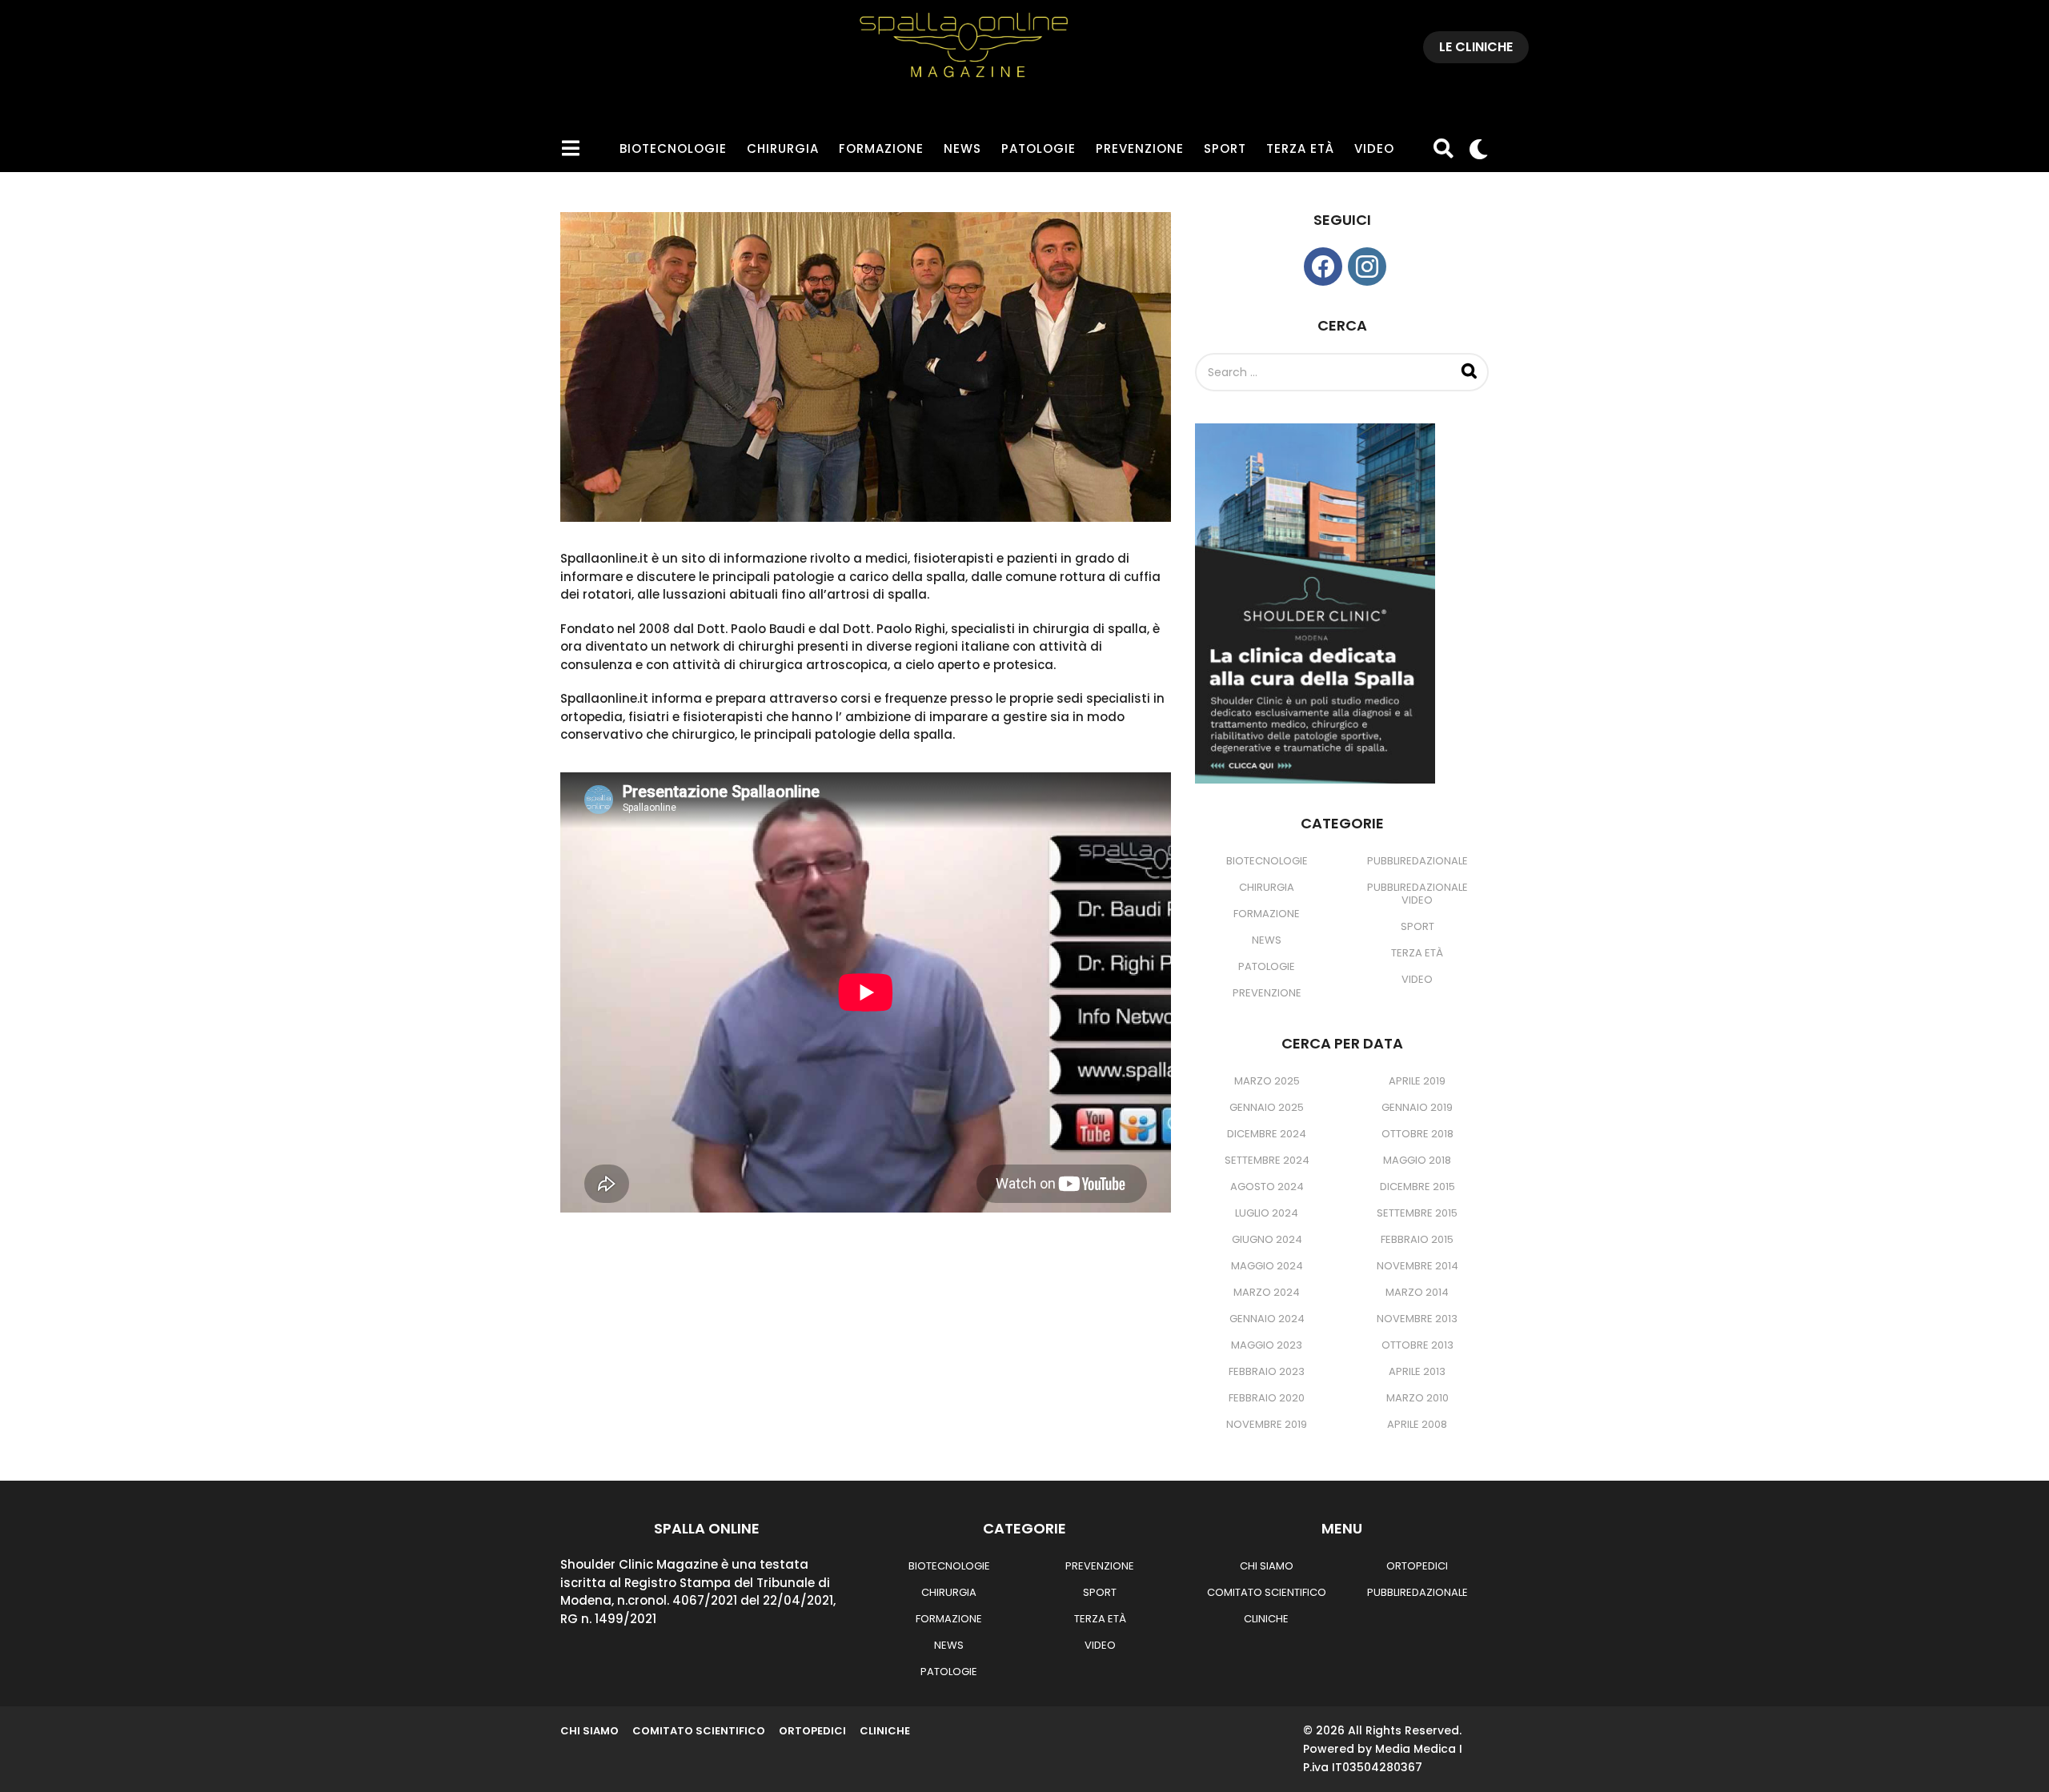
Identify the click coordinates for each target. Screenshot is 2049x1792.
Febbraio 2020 (1267, 1398)
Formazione (881, 148)
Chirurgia (783, 148)
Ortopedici (1417, 1566)
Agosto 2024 (1267, 1187)
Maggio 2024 (1267, 1266)
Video (1374, 148)
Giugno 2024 (1267, 1239)
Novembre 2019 (1267, 1424)
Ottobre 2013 (1417, 1345)
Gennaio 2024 (1267, 1319)
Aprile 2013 (1417, 1371)
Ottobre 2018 (1417, 1134)
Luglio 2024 (1267, 1213)
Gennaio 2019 (1417, 1107)
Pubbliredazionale (1417, 861)
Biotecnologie (673, 148)
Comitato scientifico (1267, 1592)
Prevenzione (1140, 148)
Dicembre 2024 (1267, 1134)
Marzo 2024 (1267, 1292)
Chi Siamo (1267, 1566)
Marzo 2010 (1417, 1398)
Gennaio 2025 (1267, 1107)
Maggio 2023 (1267, 1345)
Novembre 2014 (1417, 1266)
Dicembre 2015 (1417, 1187)
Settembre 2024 (1267, 1160)
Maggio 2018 (1417, 1160)
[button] (570, 149)
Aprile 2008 (1417, 1424)
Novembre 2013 (1417, 1319)
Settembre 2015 (1417, 1213)
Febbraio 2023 (1267, 1371)
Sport (1225, 148)
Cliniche (1266, 1619)
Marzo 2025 (1267, 1081)
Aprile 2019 (1417, 1081)
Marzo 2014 (1417, 1292)
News (962, 148)
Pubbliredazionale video (1417, 894)
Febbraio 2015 (1417, 1239)
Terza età (1300, 148)
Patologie (1039, 148)
